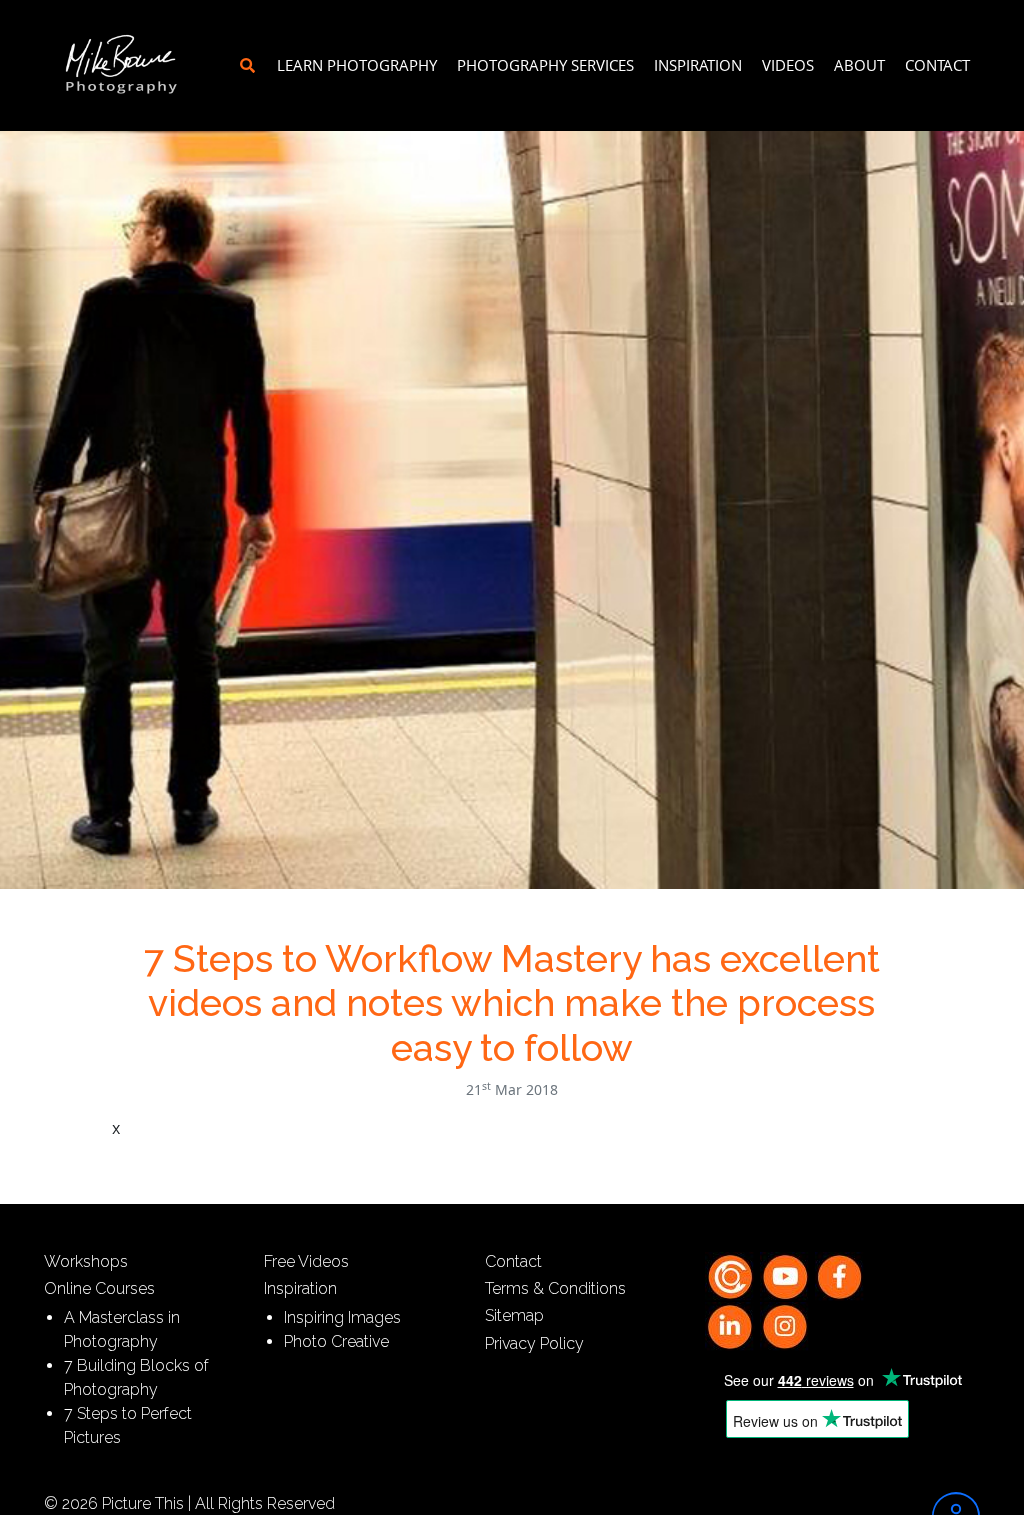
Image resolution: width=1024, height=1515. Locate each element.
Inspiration (698, 65)
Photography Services (545, 65)
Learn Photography (357, 65)
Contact (937, 65)
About (859, 65)
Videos (788, 65)
